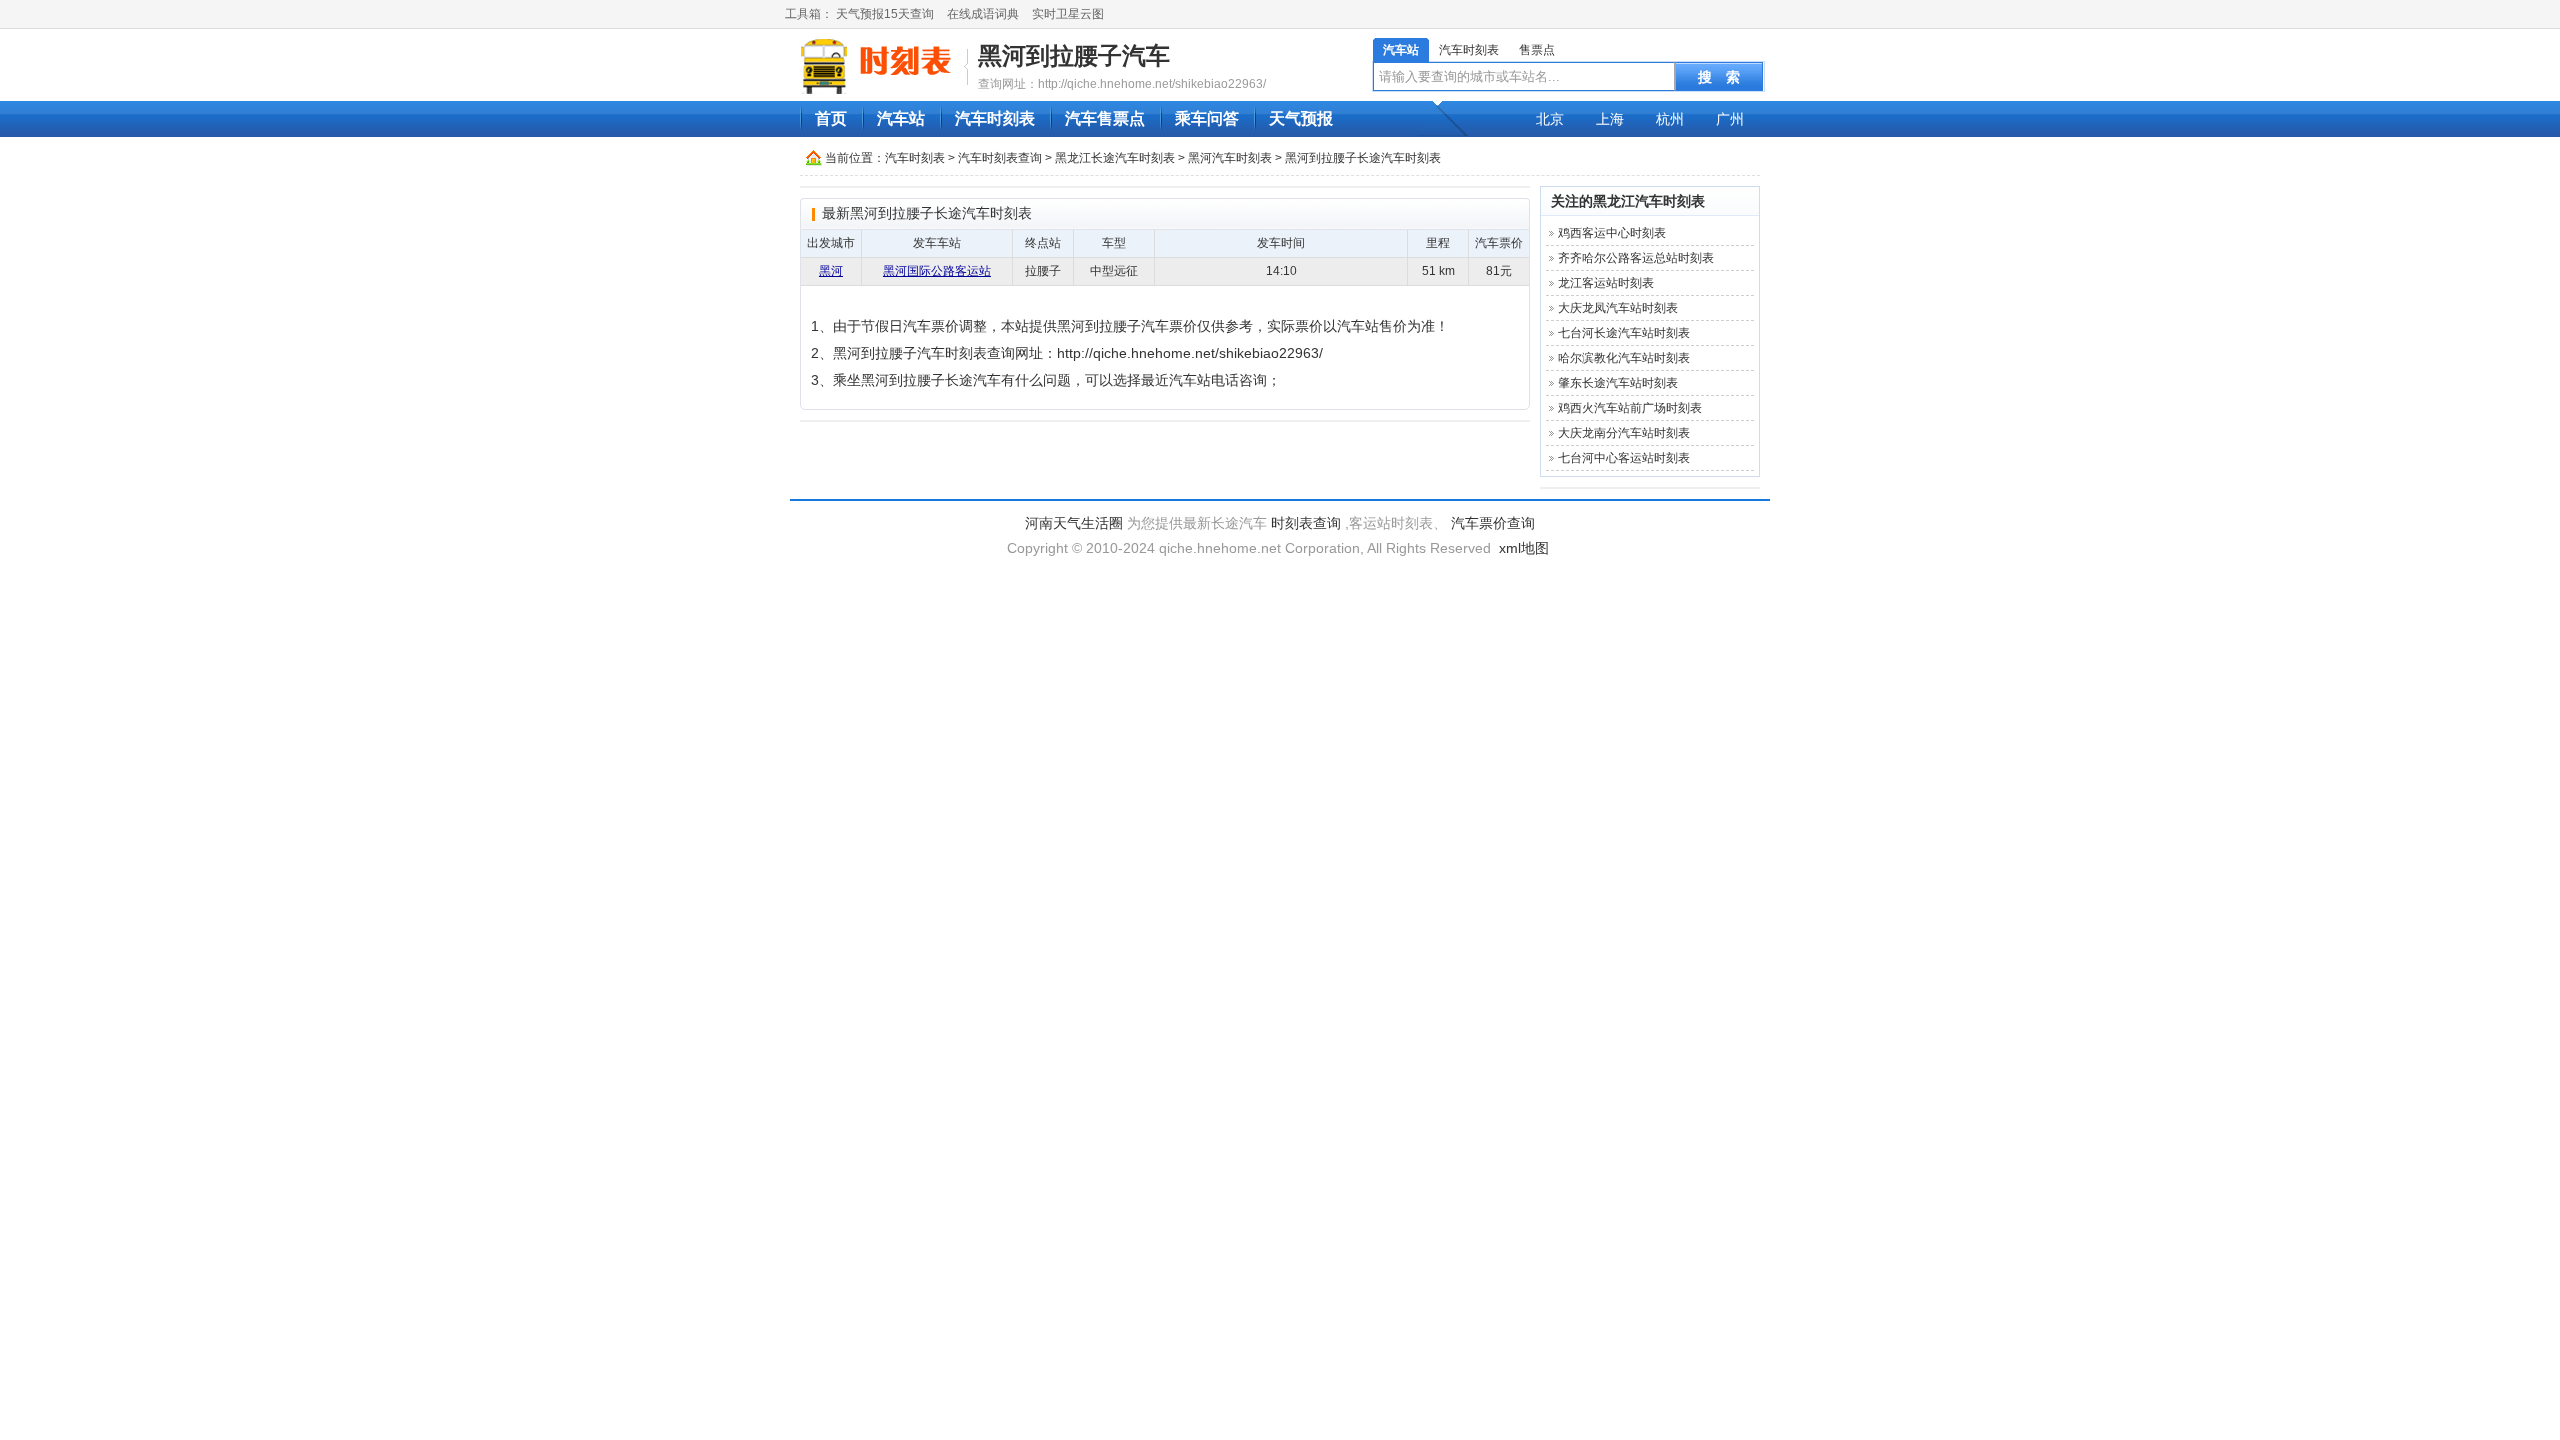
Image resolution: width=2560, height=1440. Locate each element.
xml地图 (1524, 548)
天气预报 (1301, 118)
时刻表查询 (1306, 523)
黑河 (831, 271)
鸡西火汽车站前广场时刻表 (1630, 408)
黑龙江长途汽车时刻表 (1115, 158)
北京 (1550, 119)
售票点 (1537, 50)
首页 (831, 118)
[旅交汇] (879, 66)
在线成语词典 (983, 14)
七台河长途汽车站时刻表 (1624, 333)
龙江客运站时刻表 (1606, 283)
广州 (1730, 119)
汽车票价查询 (1493, 523)
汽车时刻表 (1469, 50)
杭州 (1670, 119)
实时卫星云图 (1068, 14)
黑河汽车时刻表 (1230, 158)
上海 (1610, 119)
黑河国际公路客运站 (937, 271)
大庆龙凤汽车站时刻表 (1618, 308)
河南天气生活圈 (1074, 523)
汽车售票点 (1105, 118)
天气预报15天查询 (885, 14)
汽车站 (1401, 50)
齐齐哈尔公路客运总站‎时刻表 (1636, 258)
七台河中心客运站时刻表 (1624, 458)
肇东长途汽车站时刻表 (1618, 383)
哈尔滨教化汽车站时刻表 (1624, 358)
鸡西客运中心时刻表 (1612, 233)
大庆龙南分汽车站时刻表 (1624, 433)
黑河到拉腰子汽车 (1074, 55)
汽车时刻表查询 (1000, 158)
